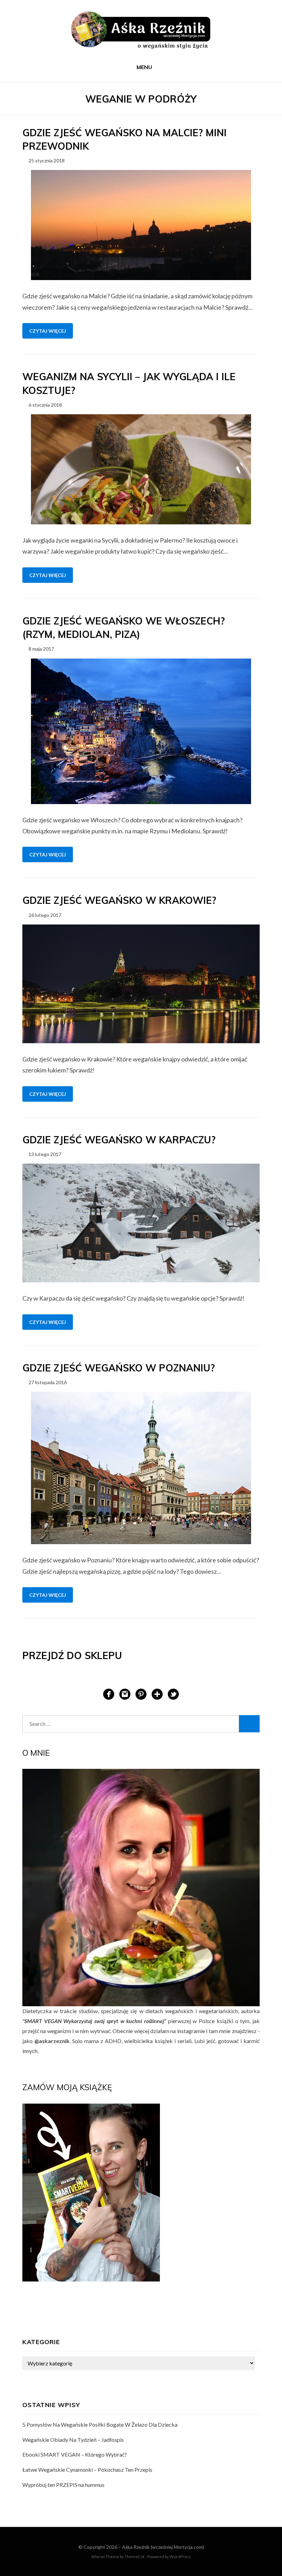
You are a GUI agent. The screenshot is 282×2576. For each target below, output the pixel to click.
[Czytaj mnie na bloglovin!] (157, 1693)
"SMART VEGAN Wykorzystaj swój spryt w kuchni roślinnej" (94, 2021)
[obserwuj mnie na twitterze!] (173, 1693)
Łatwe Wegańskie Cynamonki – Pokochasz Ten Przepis (87, 2470)
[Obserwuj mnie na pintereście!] (141, 1693)
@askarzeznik (52, 2041)
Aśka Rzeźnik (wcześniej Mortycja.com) (163, 2547)
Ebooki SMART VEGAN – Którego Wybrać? (75, 2454)
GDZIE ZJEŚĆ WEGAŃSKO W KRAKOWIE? (119, 900)
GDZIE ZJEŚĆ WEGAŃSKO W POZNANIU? (119, 1368)
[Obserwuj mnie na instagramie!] (125, 1693)
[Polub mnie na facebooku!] (109, 1693)
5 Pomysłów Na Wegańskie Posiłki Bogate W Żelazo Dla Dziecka (100, 2424)
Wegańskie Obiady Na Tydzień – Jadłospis (73, 2440)
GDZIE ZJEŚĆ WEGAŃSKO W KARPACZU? (119, 1140)
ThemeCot (134, 2557)
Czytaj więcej (48, 331)
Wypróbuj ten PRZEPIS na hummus (63, 2485)
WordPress (180, 2557)
